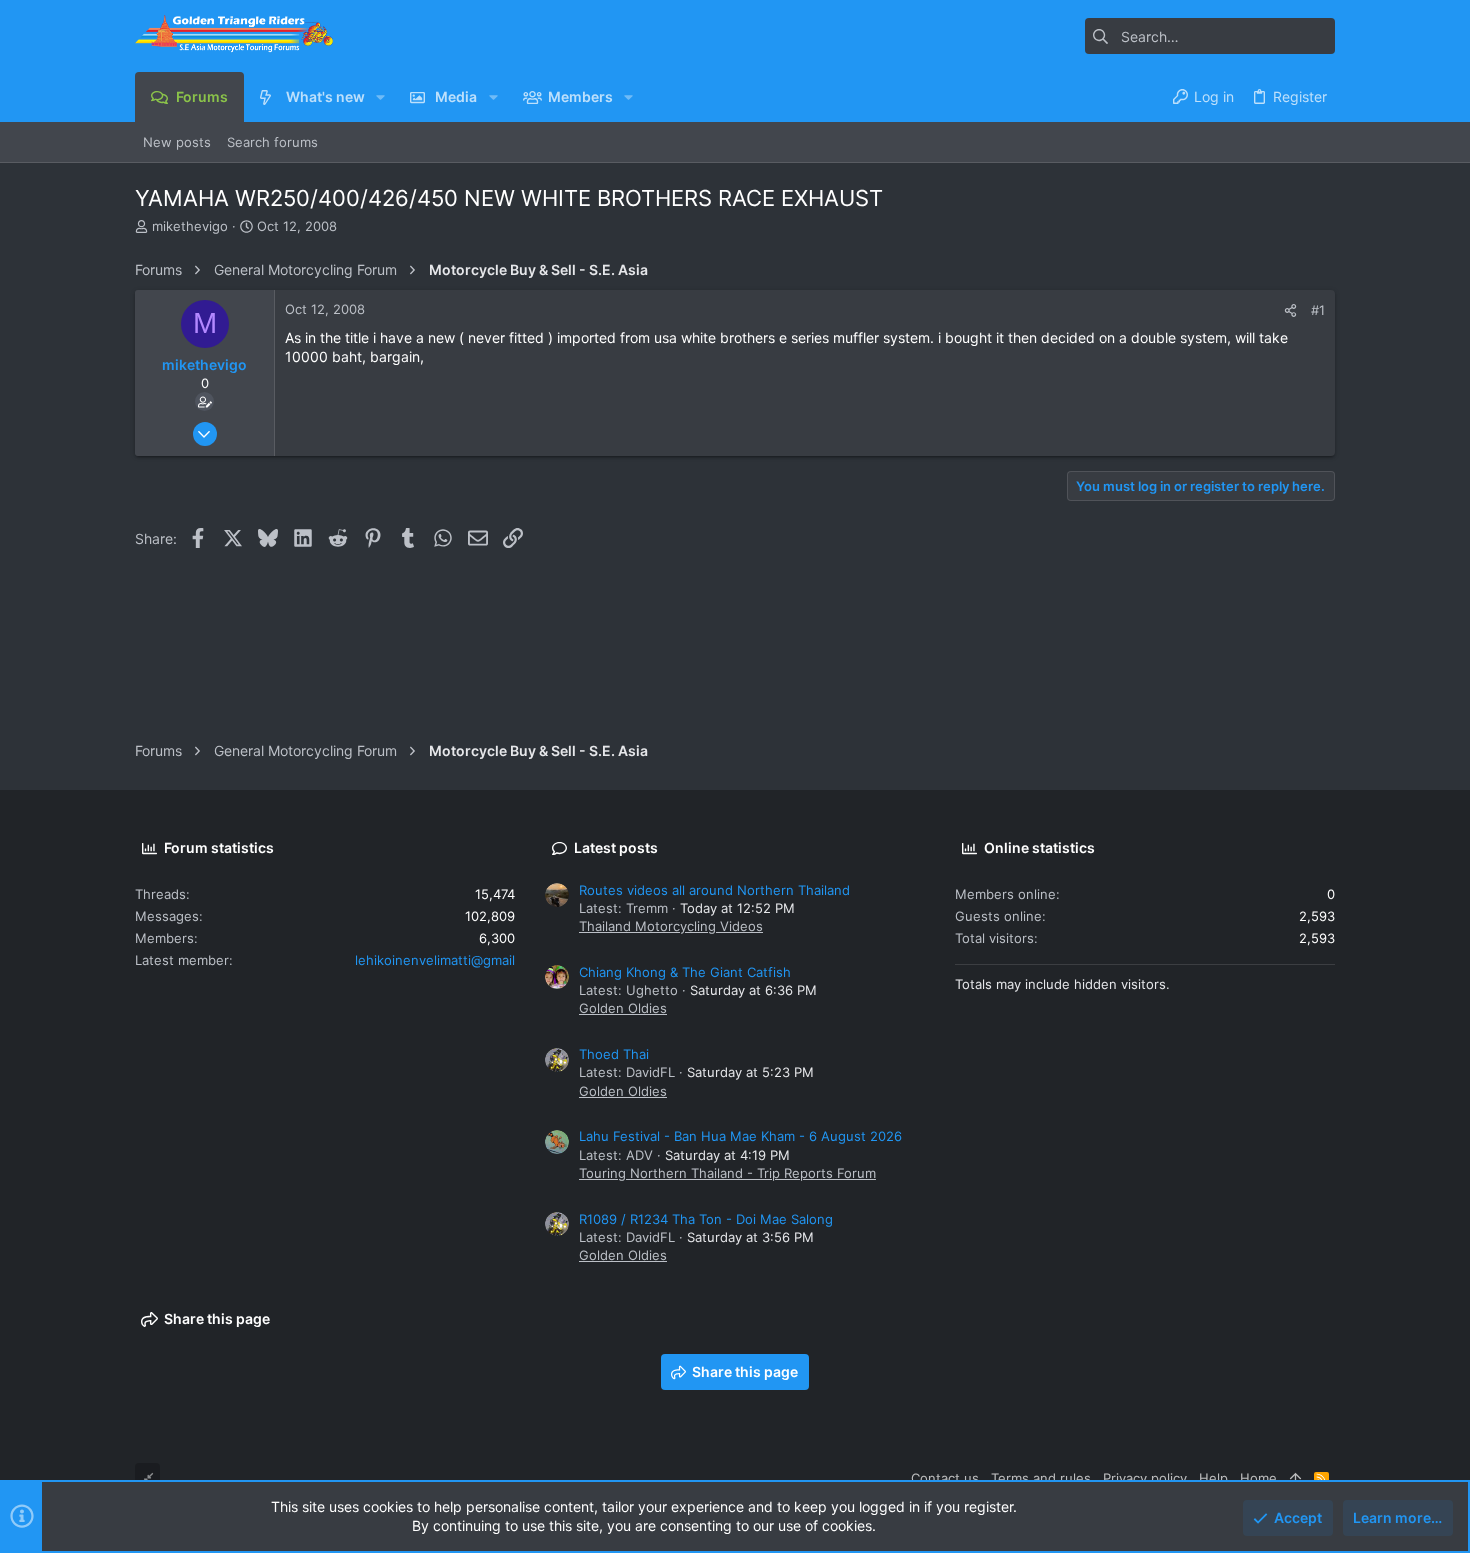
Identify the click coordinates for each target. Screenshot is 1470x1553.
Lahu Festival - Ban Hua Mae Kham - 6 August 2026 (740, 1136)
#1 (1318, 310)
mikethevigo (190, 226)
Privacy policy (1145, 1478)
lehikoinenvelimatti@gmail (435, 960)
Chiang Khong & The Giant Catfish (685, 972)
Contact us (945, 1478)
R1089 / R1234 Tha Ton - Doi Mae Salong (706, 1219)
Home (1258, 1478)
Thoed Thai (614, 1054)
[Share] (1290, 310)
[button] (380, 97)
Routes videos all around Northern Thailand (714, 890)
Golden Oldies (623, 1008)
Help (1213, 1478)
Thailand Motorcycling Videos (671, 926)
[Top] (1295, 1478)
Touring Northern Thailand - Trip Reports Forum (727, 1173)
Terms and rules (1041, 1478)
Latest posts (616, 847)
